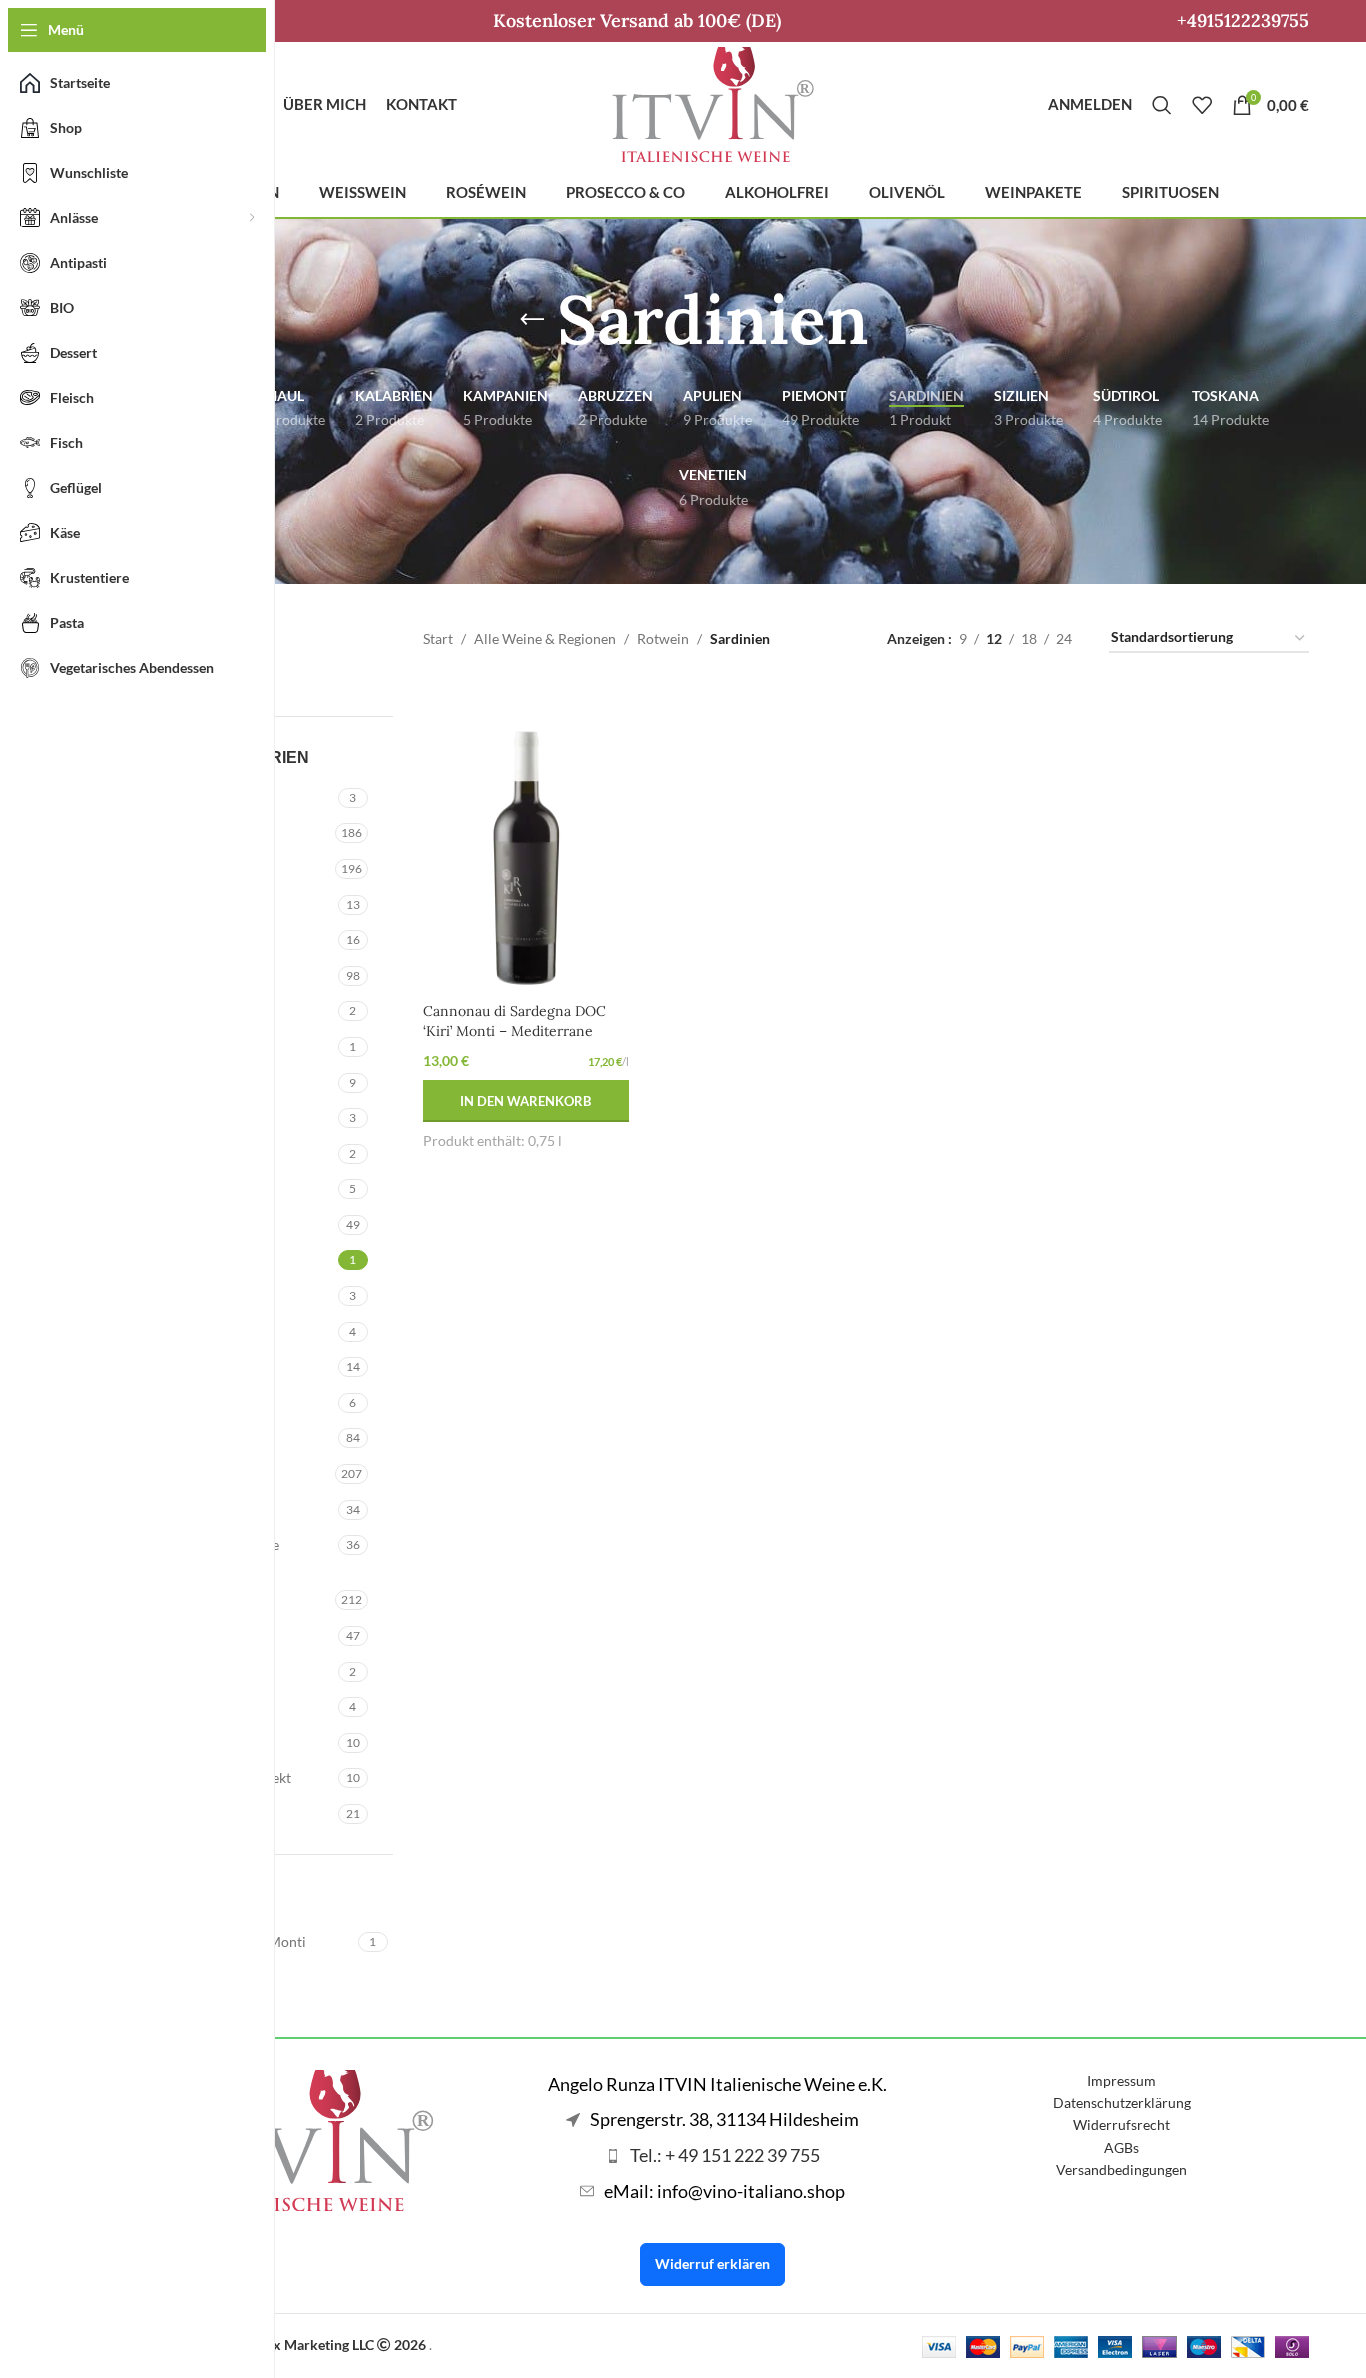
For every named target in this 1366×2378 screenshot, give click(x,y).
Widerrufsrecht (1121, 2124)
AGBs (1121, 2147)
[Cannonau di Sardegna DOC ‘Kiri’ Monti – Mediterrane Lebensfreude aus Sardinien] (526, 838)
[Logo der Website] (713, 102)
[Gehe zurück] (532, 320)
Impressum (1121, 2080)
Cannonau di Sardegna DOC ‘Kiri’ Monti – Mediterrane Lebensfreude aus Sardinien (514, 1030)
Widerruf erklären (712, 2263)
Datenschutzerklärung (1122, 2102)
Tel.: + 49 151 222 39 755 (725, 2155)
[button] (526, 1101)
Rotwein (663, 638)
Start (438, 638)
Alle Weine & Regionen (545, 638)
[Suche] (1162, 105)
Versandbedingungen (1121, 2169)
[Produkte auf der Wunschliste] (1202, 105)
